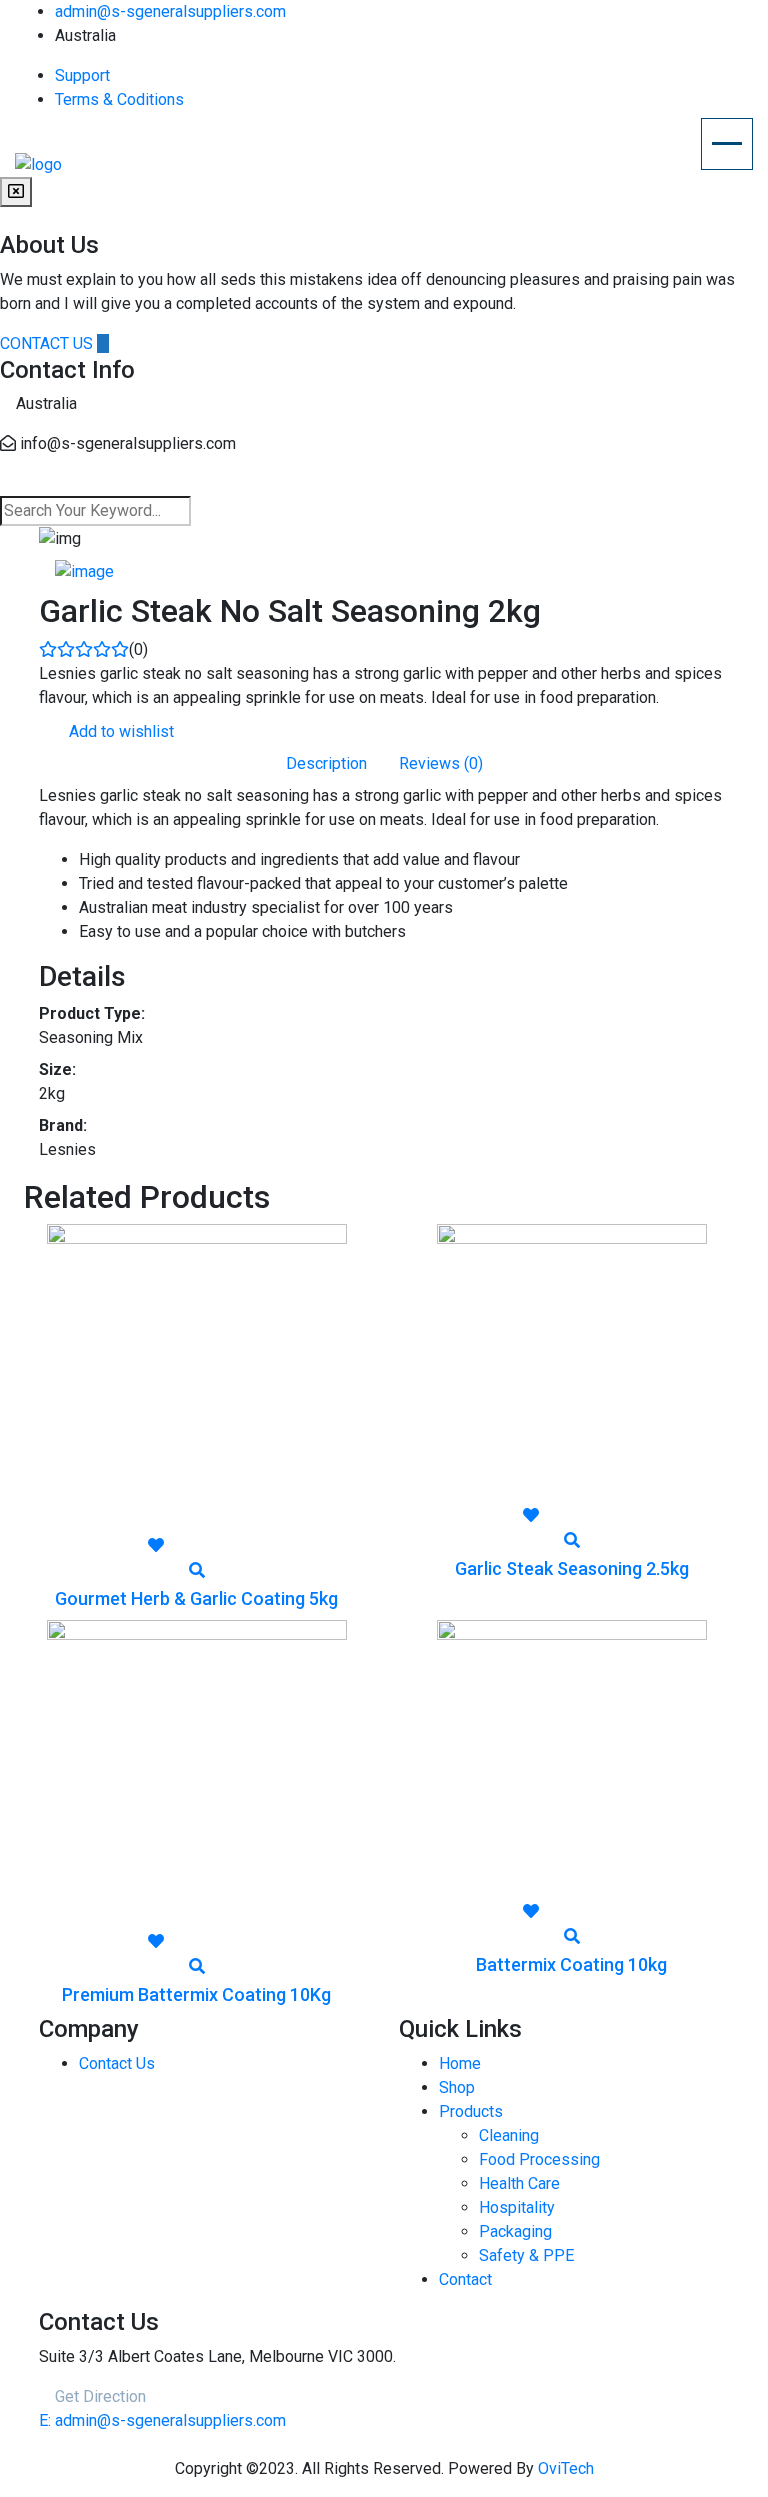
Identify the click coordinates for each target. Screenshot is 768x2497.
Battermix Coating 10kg (571, 1964)
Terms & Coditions (119, 99)
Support (82, 75)
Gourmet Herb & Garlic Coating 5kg (196, 1598)
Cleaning (509, 2135)
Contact (465, 2279)
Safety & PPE (526, 2255)
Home (460, 2063)
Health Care (519, 2183)
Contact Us (117, 2063)
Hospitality (517, 2207)
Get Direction (98, 2396)
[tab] (84, 571)
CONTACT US (48, 343)
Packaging (515, 2231)
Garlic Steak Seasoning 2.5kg (572, 1568)
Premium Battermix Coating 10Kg (196, 1994)
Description (326, 763)
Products (471, 2111)
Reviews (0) (441, 763)
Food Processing (539, 2159)
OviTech (566, 2468)
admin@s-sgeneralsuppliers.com (170, 11)
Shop (457, 2087)
